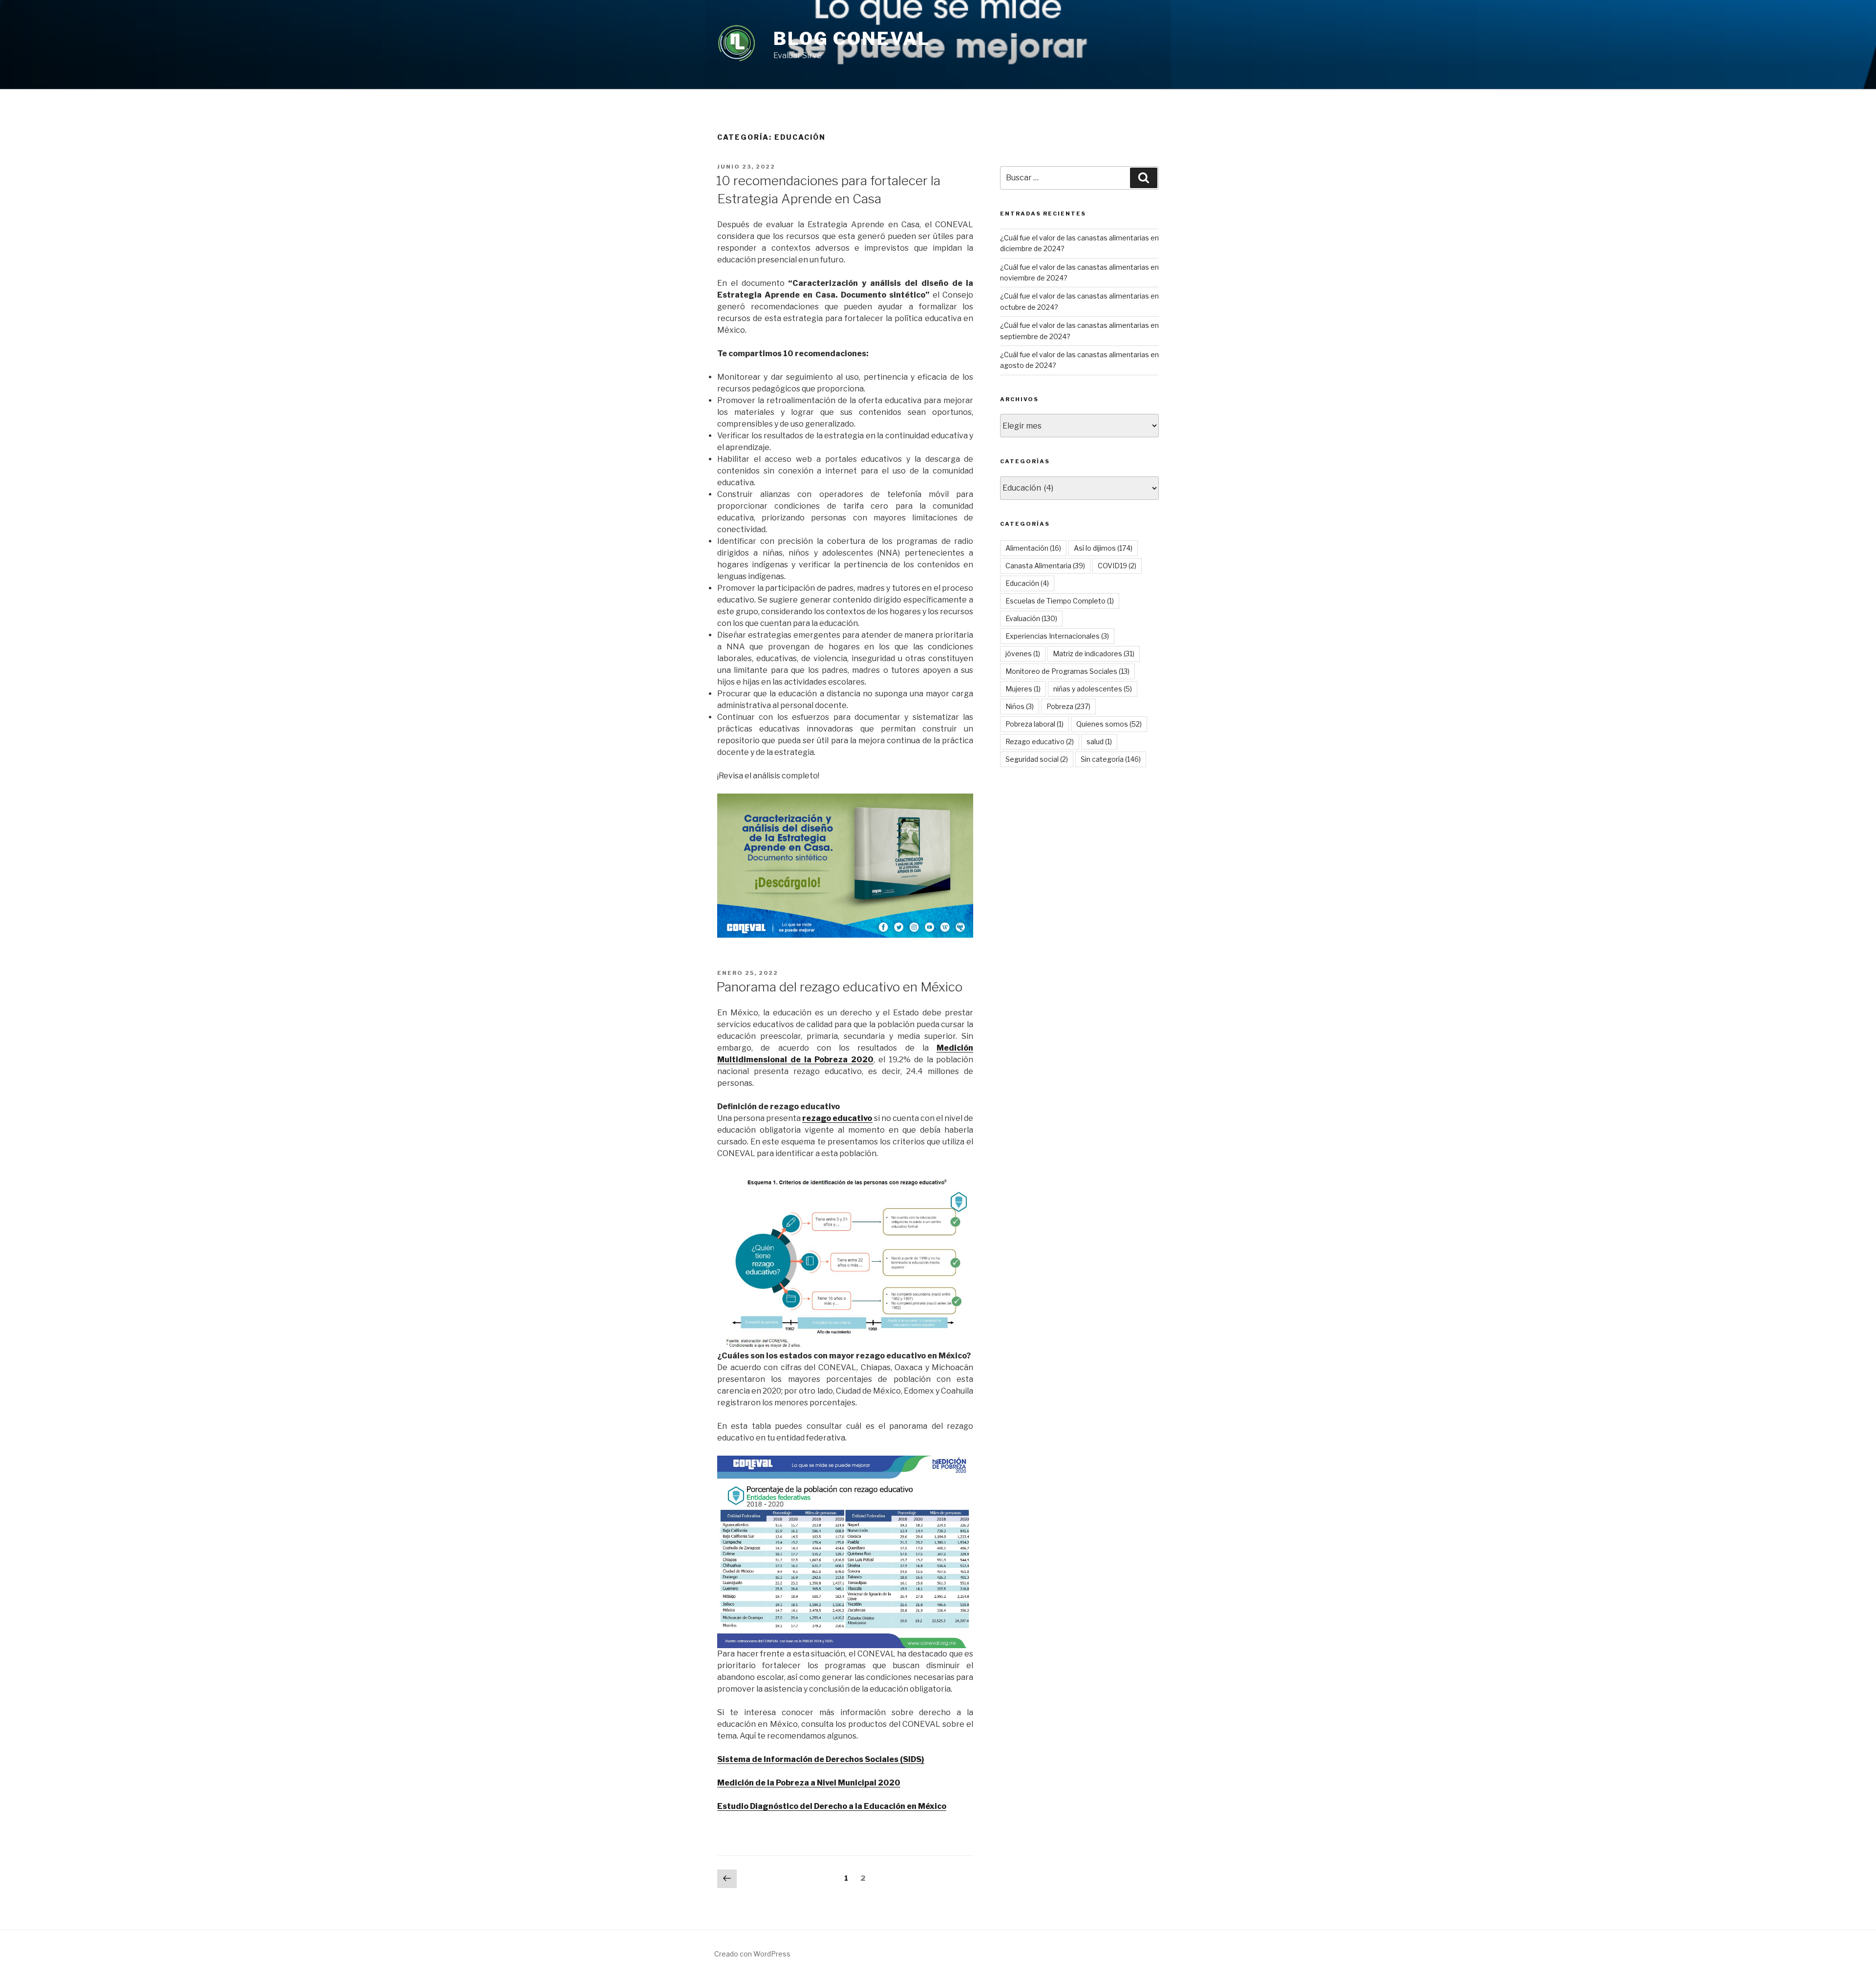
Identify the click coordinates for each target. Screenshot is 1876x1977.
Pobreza (1068, 706)
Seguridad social (1037, 759)
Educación (1027, 583)
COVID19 (1117, 566)
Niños (1020, 706)
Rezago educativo (1040, 741)
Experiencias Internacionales (1057, 636)
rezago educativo (837, 1118)
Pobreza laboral (1034, 724)
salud (1099, 741)
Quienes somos (1109, 724)
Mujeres (1023, 689)
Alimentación (1033, 548)
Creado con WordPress (752, 1954)
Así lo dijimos (1103, 548)
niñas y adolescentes (1093, 689)
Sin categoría (1111, 759)
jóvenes (1023, 654)
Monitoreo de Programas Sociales (1067, 671)
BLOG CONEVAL (852, 39)
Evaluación (1031, 618)
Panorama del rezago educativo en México (839, 987)
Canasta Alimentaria (1045, 566)
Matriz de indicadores (1094, 654)
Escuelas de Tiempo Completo (1060, 601)
